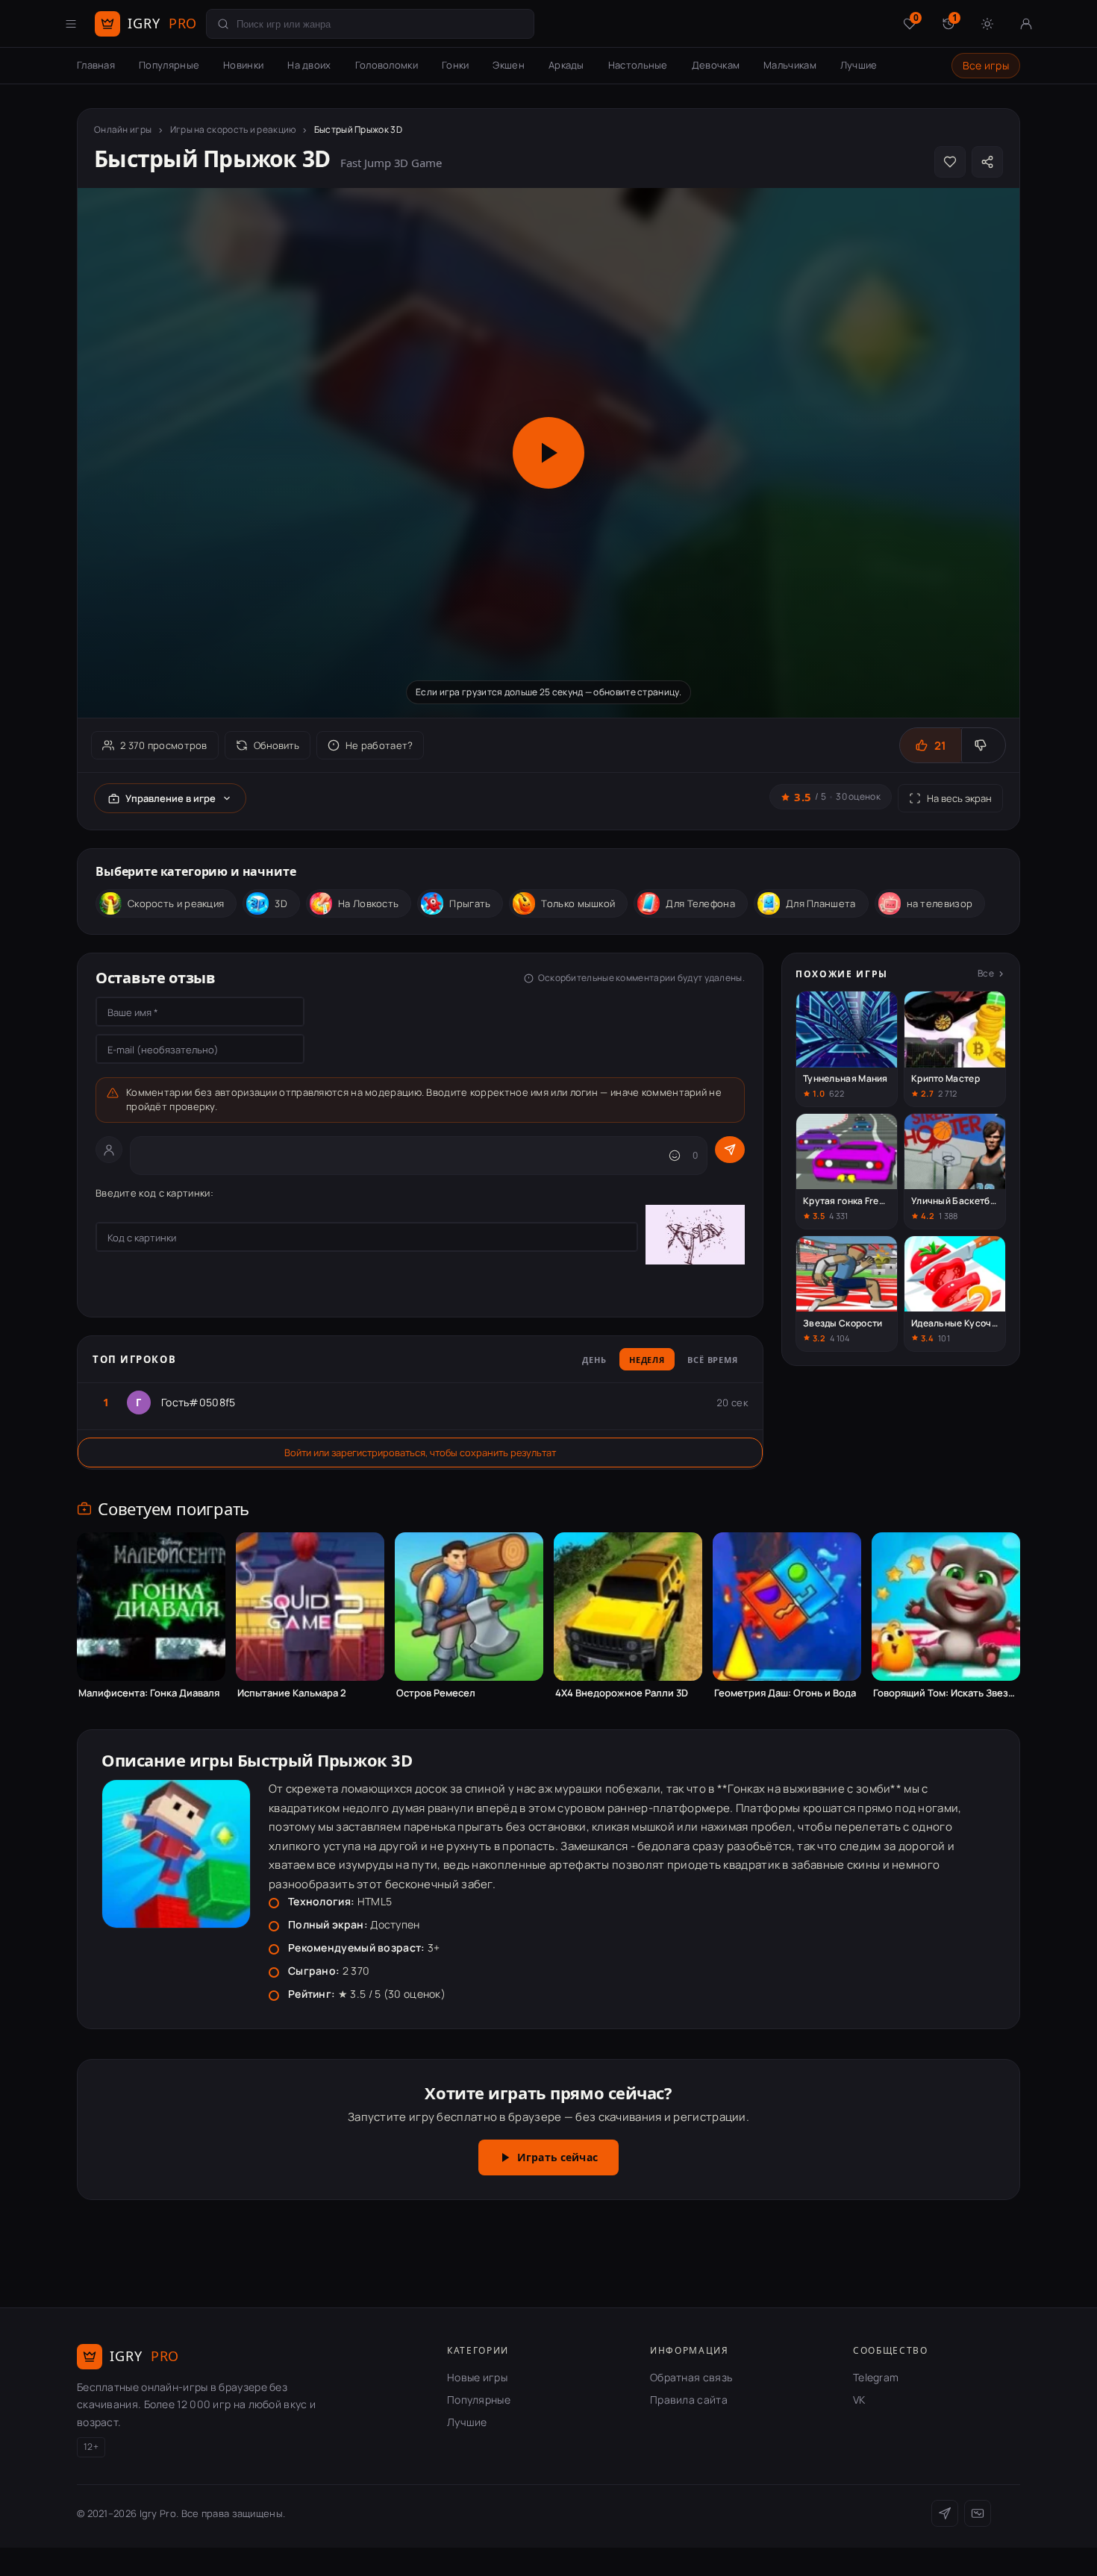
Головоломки (387, 65)
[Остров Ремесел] (469, 1607)
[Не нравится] (983, 745)
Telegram (876, 2377)
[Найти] (223, 24)
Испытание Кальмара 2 (292, 1693)
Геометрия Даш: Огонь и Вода (785, 1693)
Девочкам (716, 65)
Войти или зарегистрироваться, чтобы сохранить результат (420, 1452)
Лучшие (859, 65)
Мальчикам (790, 65)
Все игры (986, 65)
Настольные (638, 65)
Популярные (169, 65)
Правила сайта (689, 2400)
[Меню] (71, 24)
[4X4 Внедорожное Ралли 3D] (628, 1607)
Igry (162, 23)
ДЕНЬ (594, 1360)
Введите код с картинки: (154, 1193)
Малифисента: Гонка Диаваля (149, 1693)
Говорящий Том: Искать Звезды (946, 1693)
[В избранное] (950, 162)
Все (986, 973)
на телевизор (940, 903)
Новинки (243, 65)
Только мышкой (578, 903)
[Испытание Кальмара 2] (310, 1607)
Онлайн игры (123, 129)
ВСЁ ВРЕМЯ (713, 1360)
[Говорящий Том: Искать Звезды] (946, 1607)
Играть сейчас (557, 2157)
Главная (96, 65)
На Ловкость (368, 903)
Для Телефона (700, 903)
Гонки (456, 65)
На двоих (309, 65)
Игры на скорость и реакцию (233, 129)
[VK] (978, 2513)
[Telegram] (945, 2513)
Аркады (566, 65)
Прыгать (470, 903)
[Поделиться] (987, 162)
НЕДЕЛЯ (647, 1360)
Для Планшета (821, 903)
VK (859, 2400)
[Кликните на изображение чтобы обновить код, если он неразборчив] (695, 1237)
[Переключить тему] (987, 24)
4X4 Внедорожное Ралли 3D (622, 1693)
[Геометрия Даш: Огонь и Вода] (787, 1607)
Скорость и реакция (176, 903)
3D (281, 903)
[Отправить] (730, 1150)
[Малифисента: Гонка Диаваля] (151, 1607)
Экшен (509, 65)
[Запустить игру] (548, 453)
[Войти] (1026, 24)
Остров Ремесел (436, 1693)
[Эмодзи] (675, 1156)
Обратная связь (691, 2377)
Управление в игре (171, 798)
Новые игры (477, 2377)
